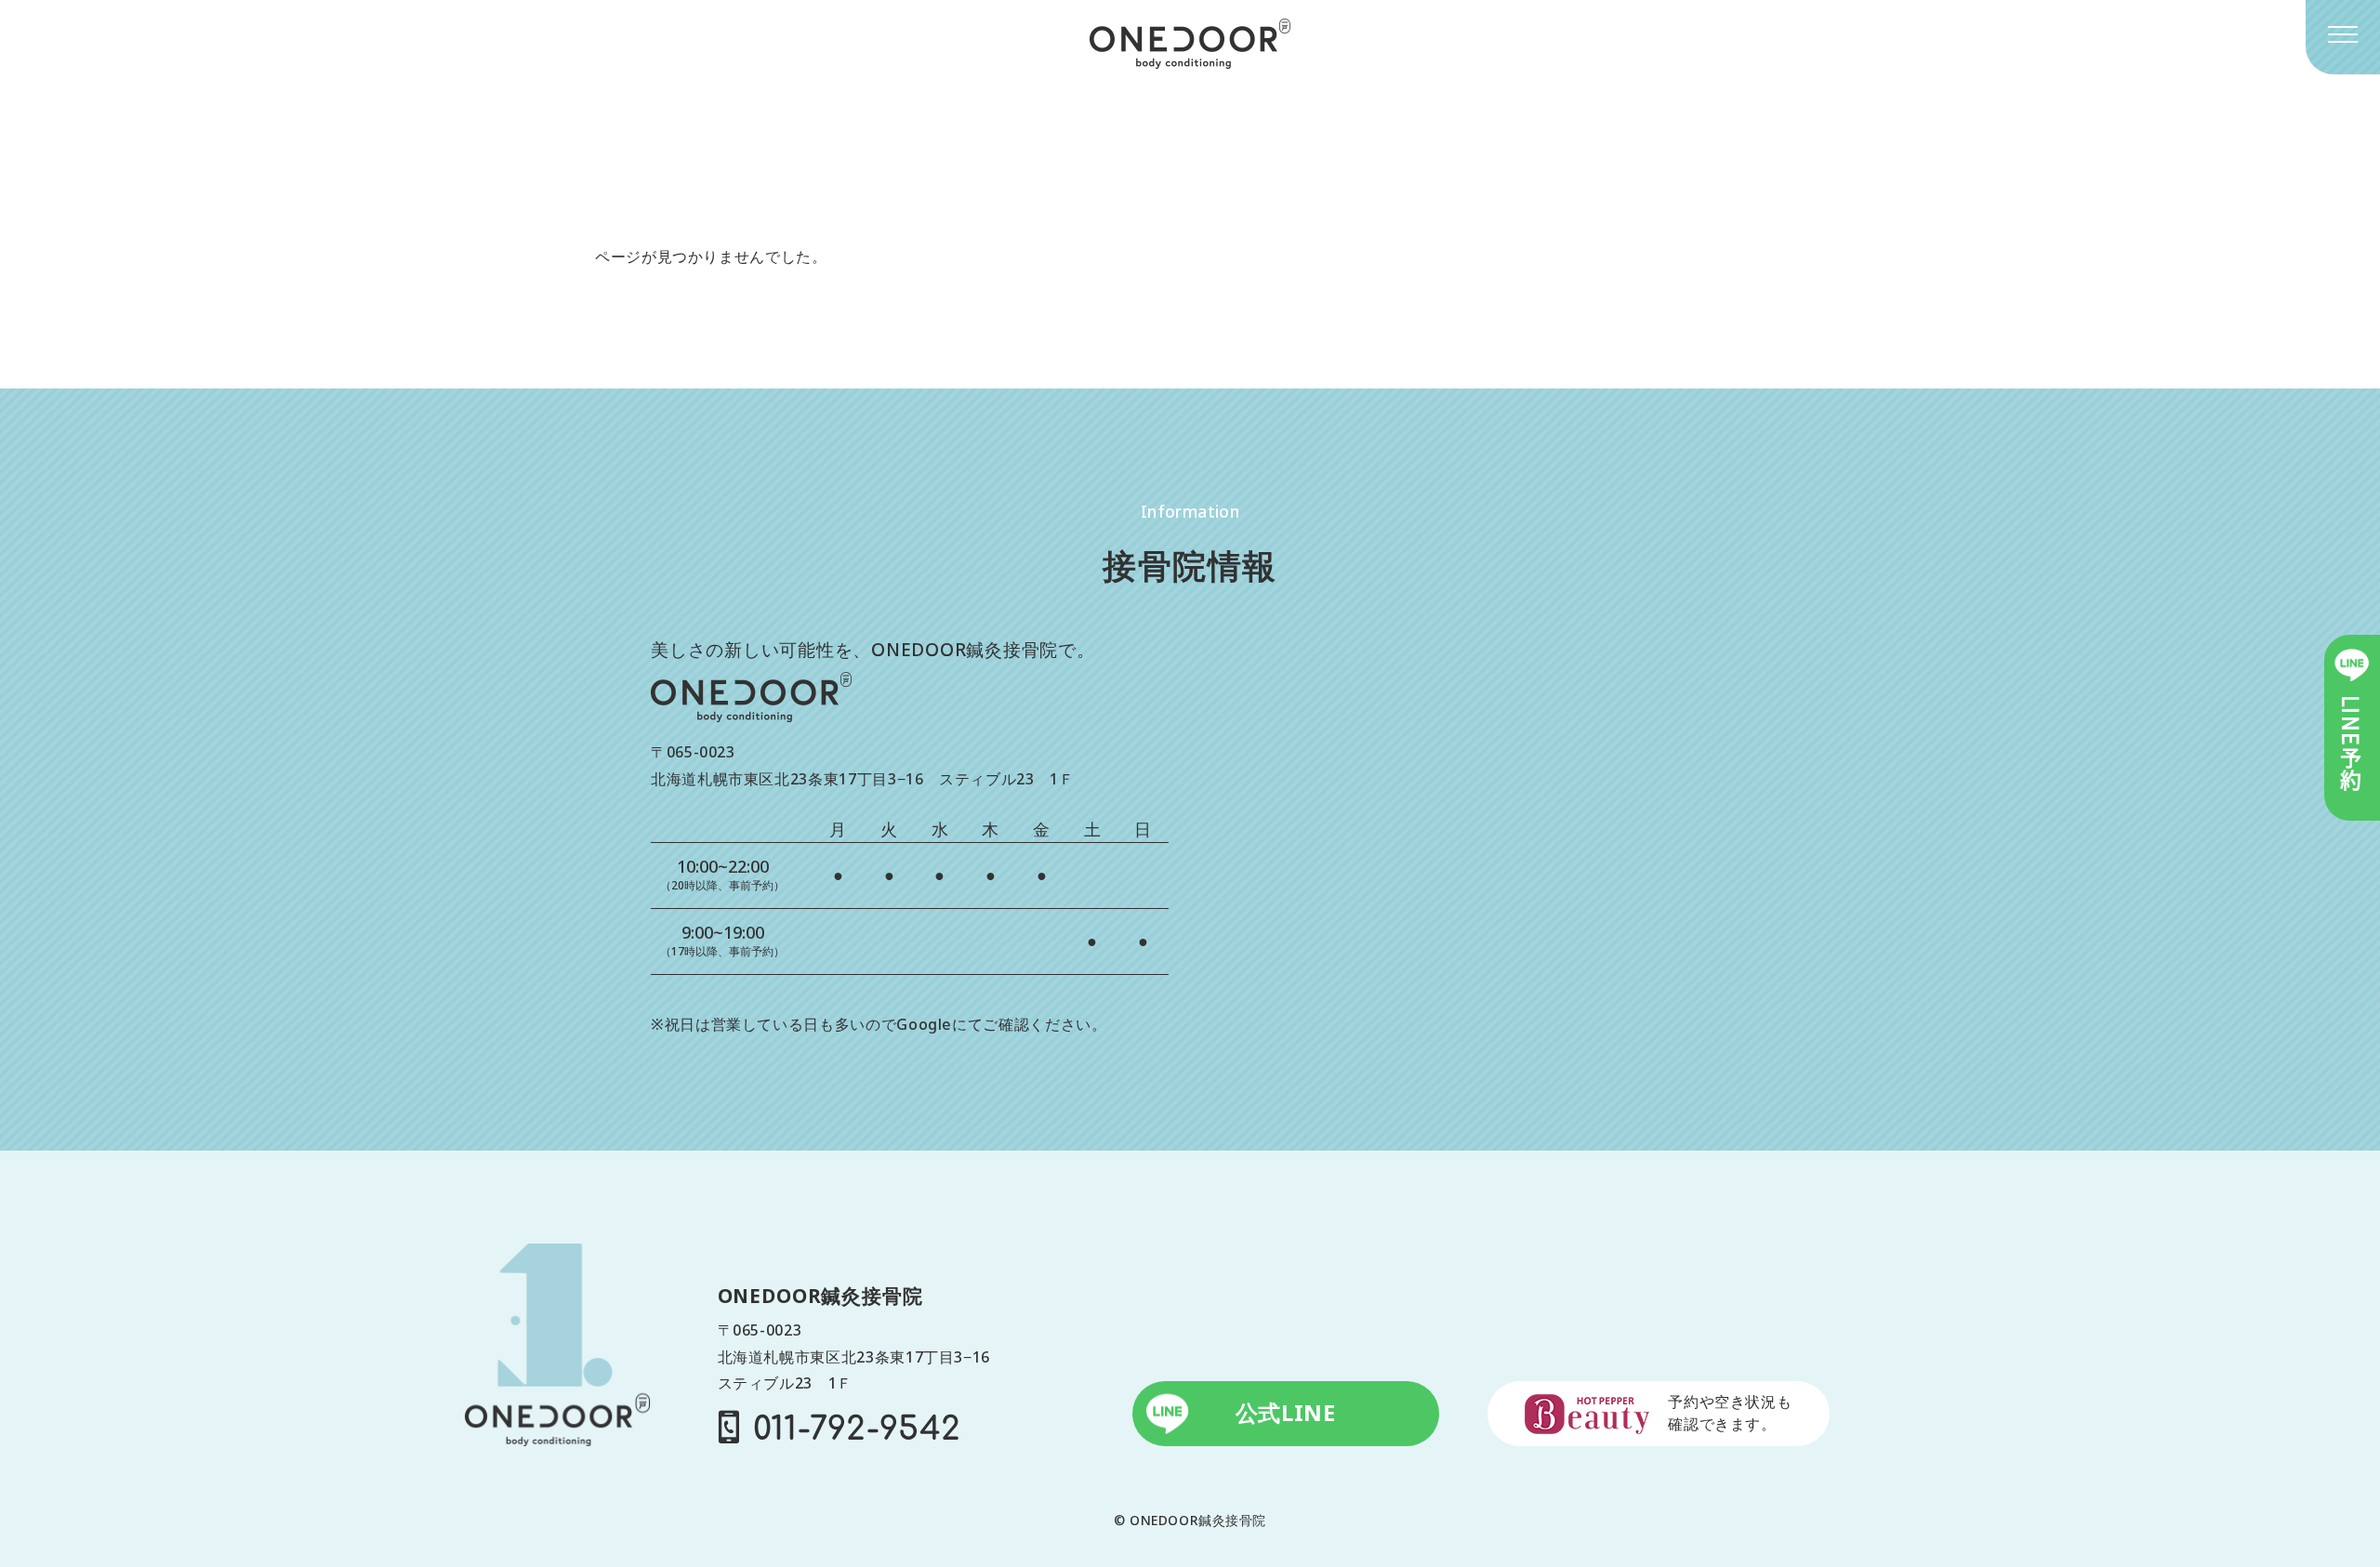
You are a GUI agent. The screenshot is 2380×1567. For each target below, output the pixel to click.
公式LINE (1286, 1413)
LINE (2352, 744)
